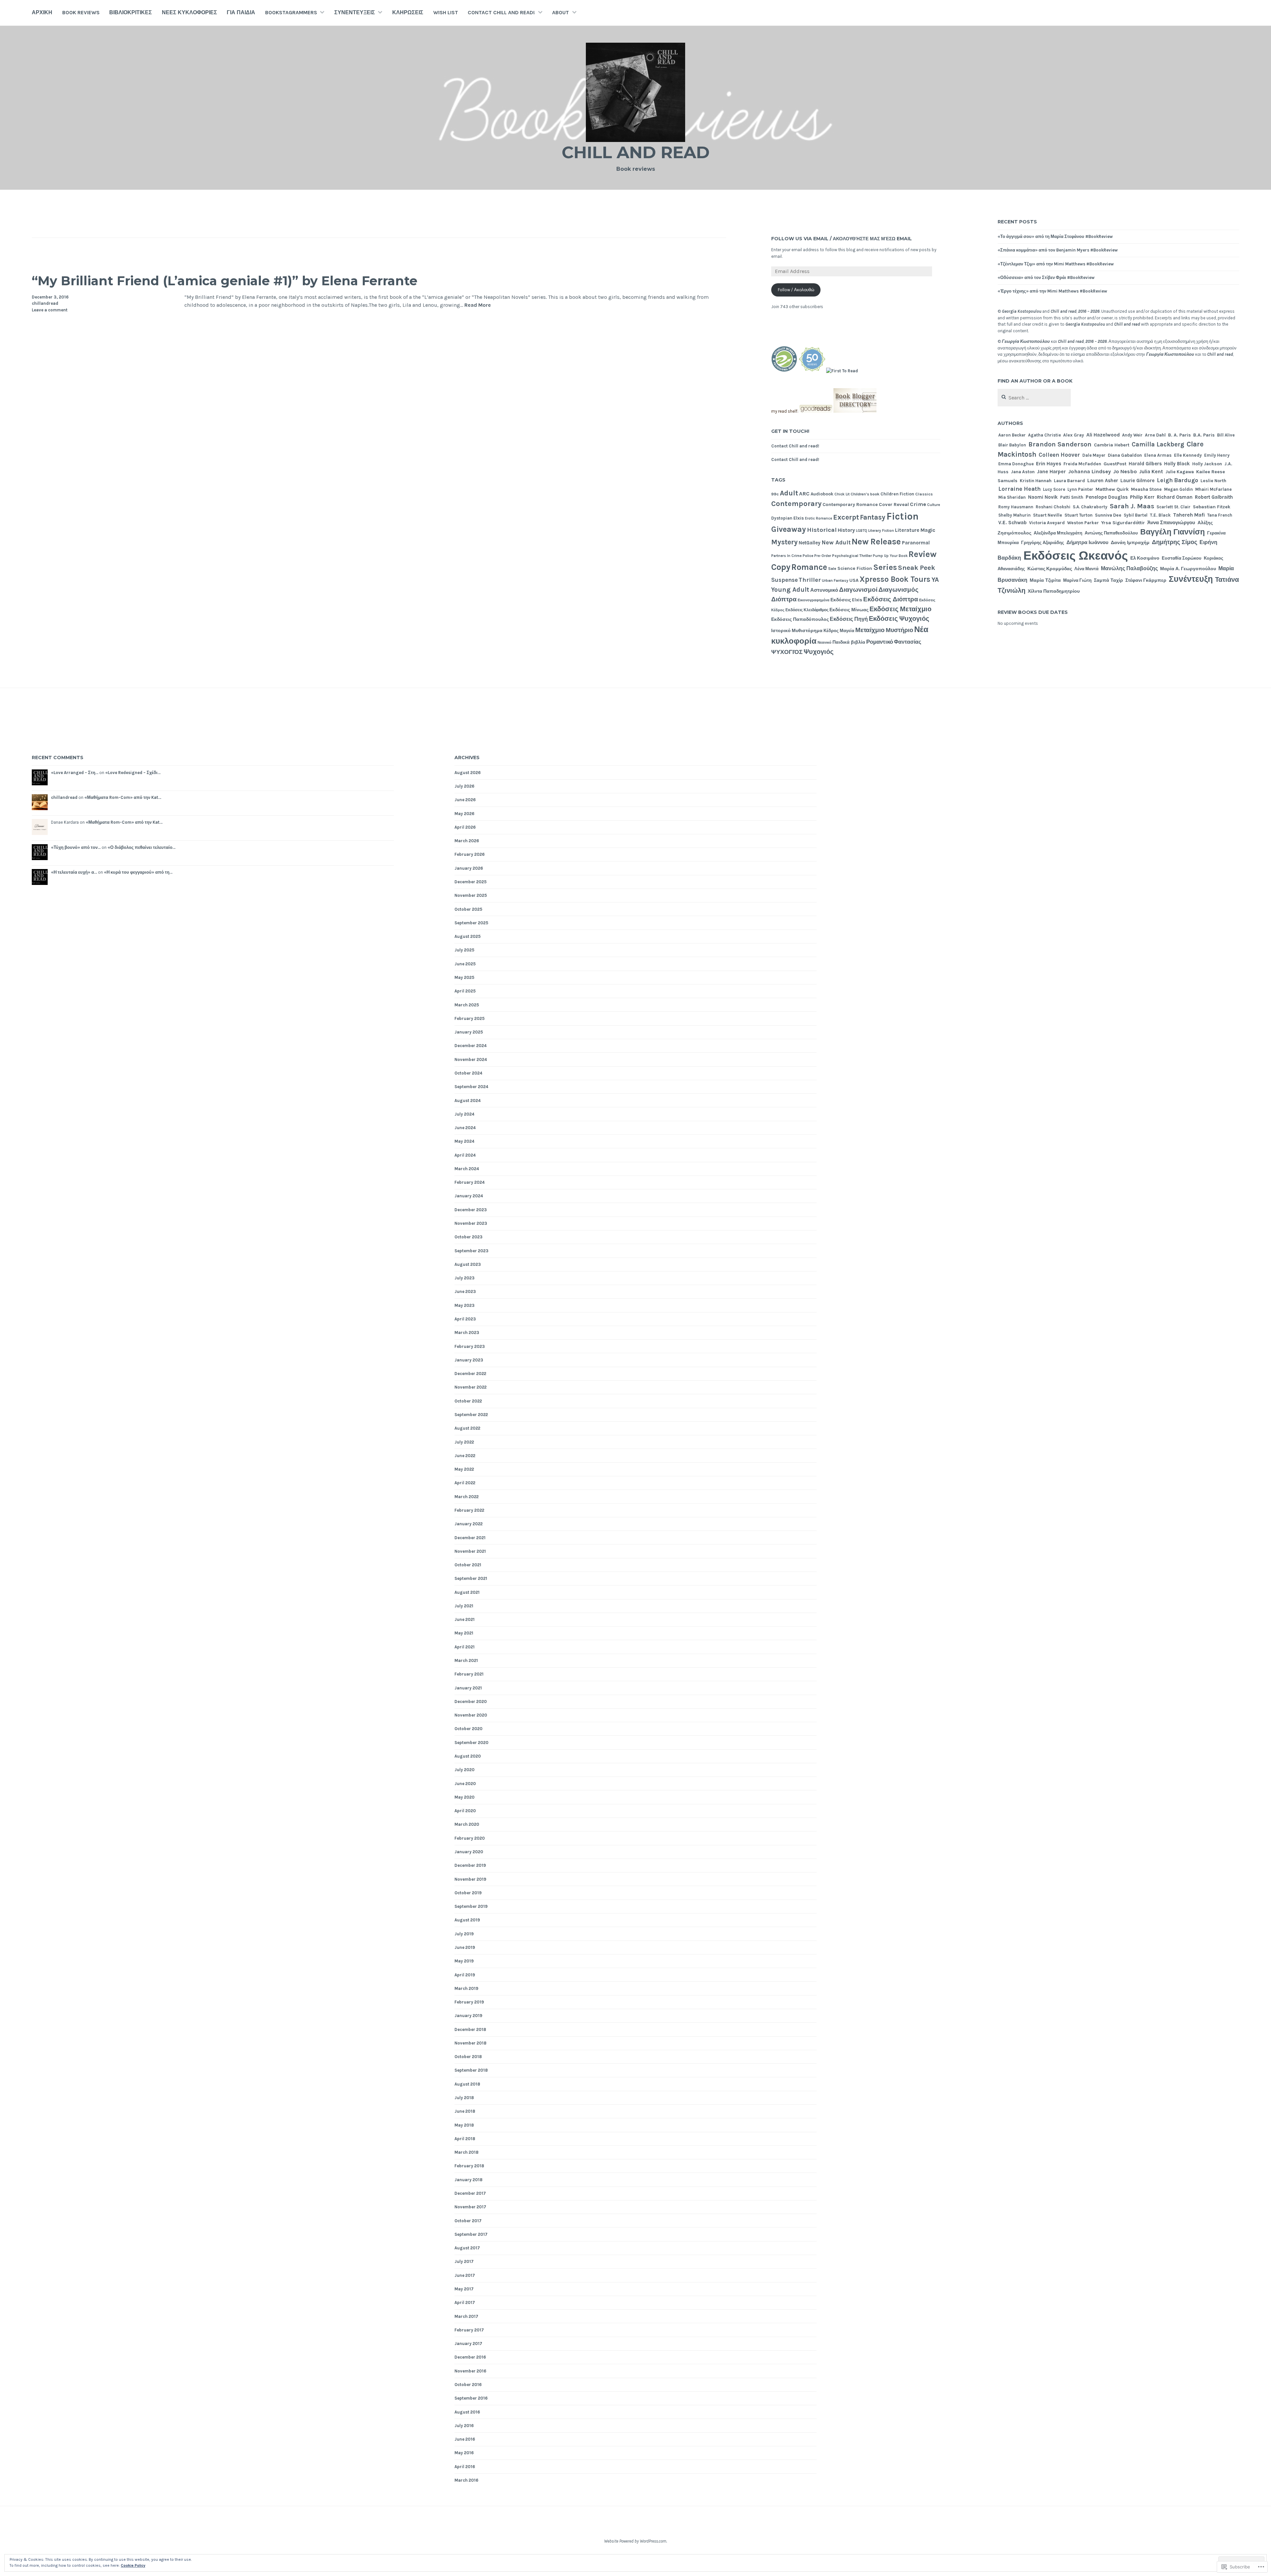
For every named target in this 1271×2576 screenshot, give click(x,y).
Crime (918, 504)
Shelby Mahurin (1014, 515)
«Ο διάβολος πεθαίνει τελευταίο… (141, 847)
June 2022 (465, 1456)
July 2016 (464, 2426)
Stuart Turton (1079, 515)
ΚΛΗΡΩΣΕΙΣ (408, 12)
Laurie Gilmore (1137, 481)
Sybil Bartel (1136, 515)
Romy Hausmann (1016, 507)
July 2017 (464, 2261)
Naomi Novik (1043, 497)
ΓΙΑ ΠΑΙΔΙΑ (241, 12)
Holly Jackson (1207, 464)
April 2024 (465, 1155)
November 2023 (471, 1223)
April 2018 (465, 2139)
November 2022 (471, 1387)
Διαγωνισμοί (858, 590)
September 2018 (471, 2070)
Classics (924, 494)
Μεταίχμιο (870, 630)
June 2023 (465, 1291)
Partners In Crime (786, 556)
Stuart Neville (1048, 515)
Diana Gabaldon (1125, 455)
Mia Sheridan (1012, 497)
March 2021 (466, 1660)
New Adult (836, 542)
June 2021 (465, 1619)
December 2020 (471, 1702)
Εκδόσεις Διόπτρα (891, 599)
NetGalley (810, 543)
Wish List (446, 12)
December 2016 (470, 2357)
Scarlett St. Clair (1174, 507)
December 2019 (470, 1865)
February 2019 (469, 2002)
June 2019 (465, 1947)
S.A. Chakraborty (1090, 507)
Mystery (784, 542)
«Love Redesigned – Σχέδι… (133, 773)
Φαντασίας (908, 642)
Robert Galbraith (1214, 497)
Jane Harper (1051, 472)
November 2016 (470, 2371)
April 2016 (465, 2467)
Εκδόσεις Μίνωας (849, 610)
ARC (804, 494)
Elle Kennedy (1188, 455)
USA (854, 580)
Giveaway (789, 529)
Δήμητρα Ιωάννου (1087, 542)
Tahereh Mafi (1189, 515)
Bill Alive (1226, 435)
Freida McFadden (1082, 464)
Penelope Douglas (1107, 497)
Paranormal (916, 543)
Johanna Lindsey (1089, 471)
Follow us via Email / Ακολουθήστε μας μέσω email (842, 239)
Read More (478, 305)
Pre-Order (823, 556)
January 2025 (469, 1032)
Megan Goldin (1178, 489)
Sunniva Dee (1108, 515)
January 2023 (469, 1360)
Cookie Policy (133, 2565)
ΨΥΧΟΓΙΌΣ (787, 652)
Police (808, 556)
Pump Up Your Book (890, 556)
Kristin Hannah (1036, 481)
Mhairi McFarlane (1213, 489)
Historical (822, 530)
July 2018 (464, 2098)
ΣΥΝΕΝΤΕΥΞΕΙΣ (355, 12)
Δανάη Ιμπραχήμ (1130, 543)
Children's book (865, 494)
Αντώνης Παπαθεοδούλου (1111, 533)
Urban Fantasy (835, 580)
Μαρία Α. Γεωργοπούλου (1188, 569)
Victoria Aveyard (1047, 523)
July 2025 (464, 950)
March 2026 (467, 841)
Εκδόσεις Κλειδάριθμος (807, 610)
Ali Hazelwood (1103, 435)
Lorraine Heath (1019, 489)
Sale (832, 569)
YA (935, 580)
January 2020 (469, 1852)
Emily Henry (1217, 455)
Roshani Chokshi (1053, 507)
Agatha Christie (1044, 435)
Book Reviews (81, 12)
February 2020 (470, 1838)
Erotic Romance (819, 518)
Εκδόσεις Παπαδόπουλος (800, 619)
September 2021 (471, 1578)
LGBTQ (862, 531)
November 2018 (471, 2043)
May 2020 (465, 1797)
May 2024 (464, 1141)
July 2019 (464, 1934)
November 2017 (470, 2207)
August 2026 (468, 773)
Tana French (1220, 515)
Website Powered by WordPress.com (635, 2541)
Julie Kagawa (1180, 472)
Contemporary (796, 504)
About (561, 12)
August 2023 (468, 1264)
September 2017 (471, 2234)
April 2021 (465, 1647)
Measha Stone (1146, 489)
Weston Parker (1083, 523)
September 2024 (471, 1087)
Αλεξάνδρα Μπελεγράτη (1058, 533)
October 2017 (468, 2221)
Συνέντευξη (1191, 579)
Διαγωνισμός (898, 590)
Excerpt (846, 517)
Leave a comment (50, 310)
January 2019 (468, 2016)
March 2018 (467, 2152)
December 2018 (470, 2029)
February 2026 (470, 854)
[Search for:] (1034, 398)
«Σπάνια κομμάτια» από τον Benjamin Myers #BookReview (1058, 250)
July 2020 (465, 1770)
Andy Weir (1132, 435)
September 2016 (471, 2398)
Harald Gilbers (1145, 464)
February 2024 (470, 1182)
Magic (928, 530)
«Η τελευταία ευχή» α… (74, 872)
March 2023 (467, 1333)
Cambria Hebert (1112, 445)
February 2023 (470, 1346)
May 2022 (464, 1469)
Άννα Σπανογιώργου (1171, 523)
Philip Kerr (1142, 497)
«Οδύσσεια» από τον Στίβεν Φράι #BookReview (1046, 277)
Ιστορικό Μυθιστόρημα (797, 630)
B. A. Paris (1179, 435)
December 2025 (471, 882)
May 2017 (464, 2289)
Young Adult (790, 590)
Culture (934, 505)
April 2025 (465, 991)
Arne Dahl (1155, 435)
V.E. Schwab (1012, 523)
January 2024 (469, 1196)
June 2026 (465, 800)
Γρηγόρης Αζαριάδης (1043, 543)
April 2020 (465, 1811)
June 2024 (465, 1128)
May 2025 (464, 977)
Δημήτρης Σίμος (1175, 542)
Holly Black (1177, 464)
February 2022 (469, 1510)
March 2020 (467, 1824)
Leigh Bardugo (1177, 480)
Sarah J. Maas (1132, 506)
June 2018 (465, 2111)
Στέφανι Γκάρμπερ (1146, 580)
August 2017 (467, 2248)
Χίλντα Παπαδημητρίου (1054, 591)
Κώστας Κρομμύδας (1050, 569)
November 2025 (471, 895)
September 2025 (471, 923)
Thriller (810, 580)
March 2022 (467, 1497)
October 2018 (468, 2057)
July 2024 (464, 1114)
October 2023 (469, 1237)
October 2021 (468, 1565)
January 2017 (468, 2344)
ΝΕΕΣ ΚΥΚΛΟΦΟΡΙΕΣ (189, 12)
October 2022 (468, 1401)
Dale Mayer (1094, 455)
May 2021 (464, 1633)
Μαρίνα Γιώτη (1077, 580)
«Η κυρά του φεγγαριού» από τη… (138, 872)
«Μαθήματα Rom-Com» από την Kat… (123, 797)
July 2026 (464, 786)
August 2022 (467, 1428)
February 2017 (469, 2330)
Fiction (902, 516)
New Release (876, 542)
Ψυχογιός (819, 652)
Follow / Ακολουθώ (796, 290)
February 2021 (469, 1674)
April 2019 (465, 1975)
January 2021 (468, 1688)
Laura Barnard (1069, 481)
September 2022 (471, 1415)
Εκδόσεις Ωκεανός (1076, 556)
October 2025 (468, 909)
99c (775, 494)
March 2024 (467, 1169)
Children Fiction (897, 494)
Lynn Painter (1080, 489)
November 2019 (470, 1879)
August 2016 (467, 2412)
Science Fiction (855, 568)
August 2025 (468, 936)
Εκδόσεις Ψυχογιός (899, 619)
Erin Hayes (1049, 464)
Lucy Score (1054, 489)
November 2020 (471, 1715)
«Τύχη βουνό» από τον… (76, 847)
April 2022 (465, 1483)
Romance (809, 567)
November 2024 (471, 1059)
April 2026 (465, 827)
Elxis (799, 518)
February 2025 (470, 1018)
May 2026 (464, 814)
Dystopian (782, 518)
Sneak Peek (917, 568)
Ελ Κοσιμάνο (1145, 558)
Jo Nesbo (1125, 471)
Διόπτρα (784, 599)
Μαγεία (847, 631)
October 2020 (469, 1729)
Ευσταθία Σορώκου (1182, 558)
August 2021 (467, 1592)
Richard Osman (1175, 497)
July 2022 (464, 1442)
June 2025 (465, 964)
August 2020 (468, 1756)
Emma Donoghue (1016, 464)
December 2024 (471, 1046)
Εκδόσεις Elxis (846, 600)
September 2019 (471, 1906)
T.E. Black (1160, 515)
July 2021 (464, 1606)
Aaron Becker (1012, 435)
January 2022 (469, 1524)
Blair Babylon (1012, 445)
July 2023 (465, 1278)
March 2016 (466, 2480)
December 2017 (470, 2193)
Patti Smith (1072, 497)
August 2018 (467, 2084)
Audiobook (822, 494)
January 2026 (469, 868)
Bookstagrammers (291, 12)
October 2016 (468, 2385)
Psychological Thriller (852, 556)
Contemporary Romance (850, 505)
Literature (907, 530)
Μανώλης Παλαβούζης (1129, 568)
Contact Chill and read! (501, 12)
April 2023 (465, 1319)
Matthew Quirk (1112, 489)
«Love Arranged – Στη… (75, 773)
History (846, 530)
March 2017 (466, 2316)
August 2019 (467, 1920)
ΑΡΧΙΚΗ (42, 12)
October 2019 (468, 1893)
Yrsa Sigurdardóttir (1123, 523)
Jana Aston (1023, 472)
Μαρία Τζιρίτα (1045, 580)
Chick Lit (842, 494)
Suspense (784, 580)
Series (885, 567)
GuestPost (1115, 464)
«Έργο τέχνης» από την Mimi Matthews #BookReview (1052, 291)
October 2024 (468, 1073)
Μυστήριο (899, 630)
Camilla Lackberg (1158, 444)
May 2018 (464, 2125)
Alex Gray (1074, 435)
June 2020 (465, 1784)
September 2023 (471, 1251)
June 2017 (465, 2275)
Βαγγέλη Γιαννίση (1173, 532)
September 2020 (471, 1743)
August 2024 (468, 1101)
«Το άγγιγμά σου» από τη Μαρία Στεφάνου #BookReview (1055, 236)
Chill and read (636, 152)
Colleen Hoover (1059, 455)
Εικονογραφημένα (814, 600)
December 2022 (470, 1374)
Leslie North (1213, 481)
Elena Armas (1158, 455)
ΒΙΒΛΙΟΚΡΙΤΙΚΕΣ (131, 12)
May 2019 (464, 1961)
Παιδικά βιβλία (849, 642)
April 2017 (465, 2302)
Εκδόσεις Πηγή (849, 619)
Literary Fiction (881, 531)
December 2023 (471, 1210)
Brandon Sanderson (1060, 444)
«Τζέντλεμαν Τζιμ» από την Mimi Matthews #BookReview (1056, 264)
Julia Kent (1151, 472)
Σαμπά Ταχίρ (1108, 580)
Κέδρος (831, 631)
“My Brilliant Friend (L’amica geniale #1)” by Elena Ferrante (225, 281)
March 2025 (467, 1005)
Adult (789, 493)
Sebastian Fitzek (1212, 507)
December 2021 (470, 1538)
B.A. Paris (1204, 435)
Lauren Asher (1103, 481)
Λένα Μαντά (1086, 569)
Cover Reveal (894, 505)
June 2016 (465, 2439)
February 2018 (469, 2166)
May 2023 (465, 1305)
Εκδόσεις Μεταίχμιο (900, 609)
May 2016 (464, 2453)
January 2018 (469, 2180)
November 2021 (470, 1551)
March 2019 (466, 1988)
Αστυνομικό (824, 590)
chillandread (45, 303)
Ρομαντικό (880, 642)
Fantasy (873, 517)
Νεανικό (824, 643)
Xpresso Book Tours (895, 579)
